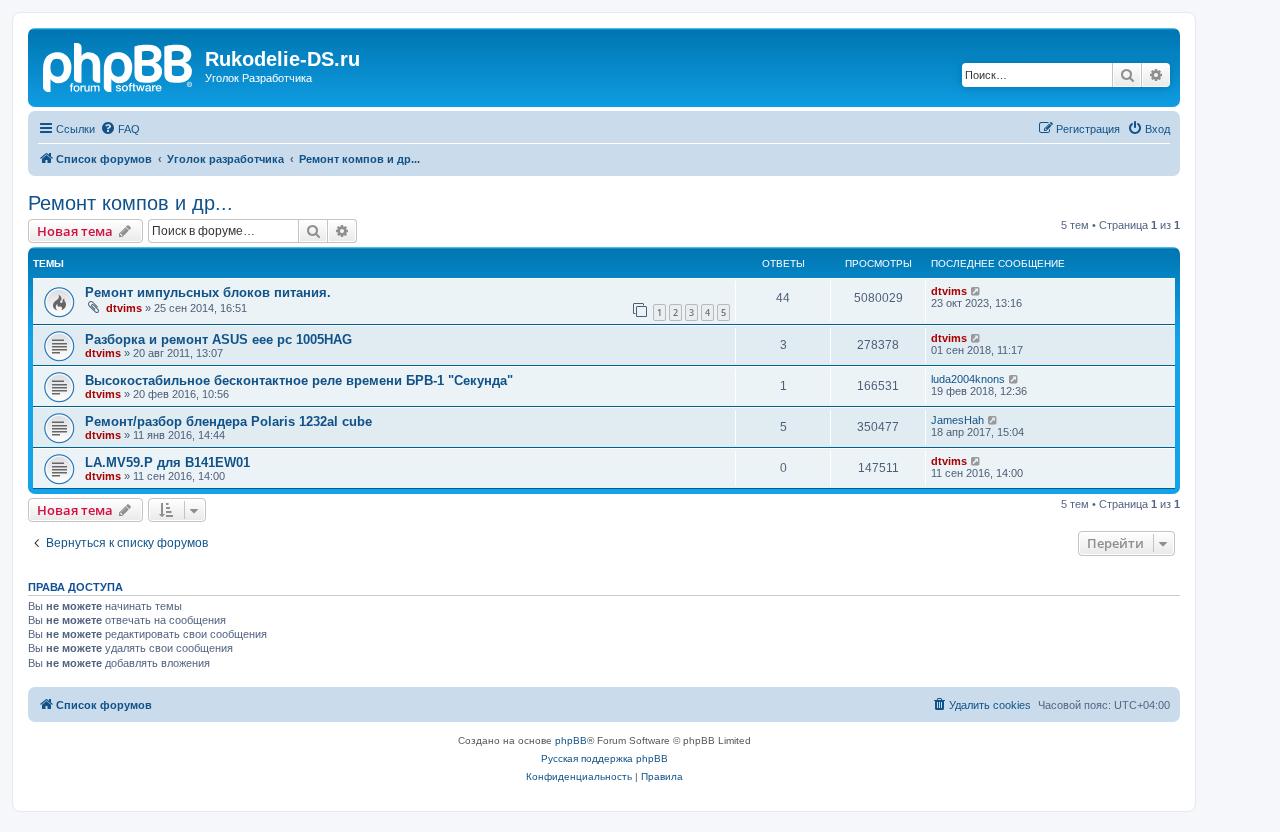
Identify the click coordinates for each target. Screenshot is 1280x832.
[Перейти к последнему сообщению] (976, 291)
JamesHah (957, 420)
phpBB (571, 740)
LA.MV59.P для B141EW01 (167, 462)
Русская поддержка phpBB (604, 758)
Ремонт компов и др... (130, 203)
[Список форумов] (119, 65)
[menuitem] (120, 129)
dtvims (124, 308)
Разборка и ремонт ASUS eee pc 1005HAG (218, 339)
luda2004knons (968, 379)
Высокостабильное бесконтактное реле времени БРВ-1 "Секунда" (299, 380)
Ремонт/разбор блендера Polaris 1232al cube (228, 421)
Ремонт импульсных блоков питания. (208, 292)
